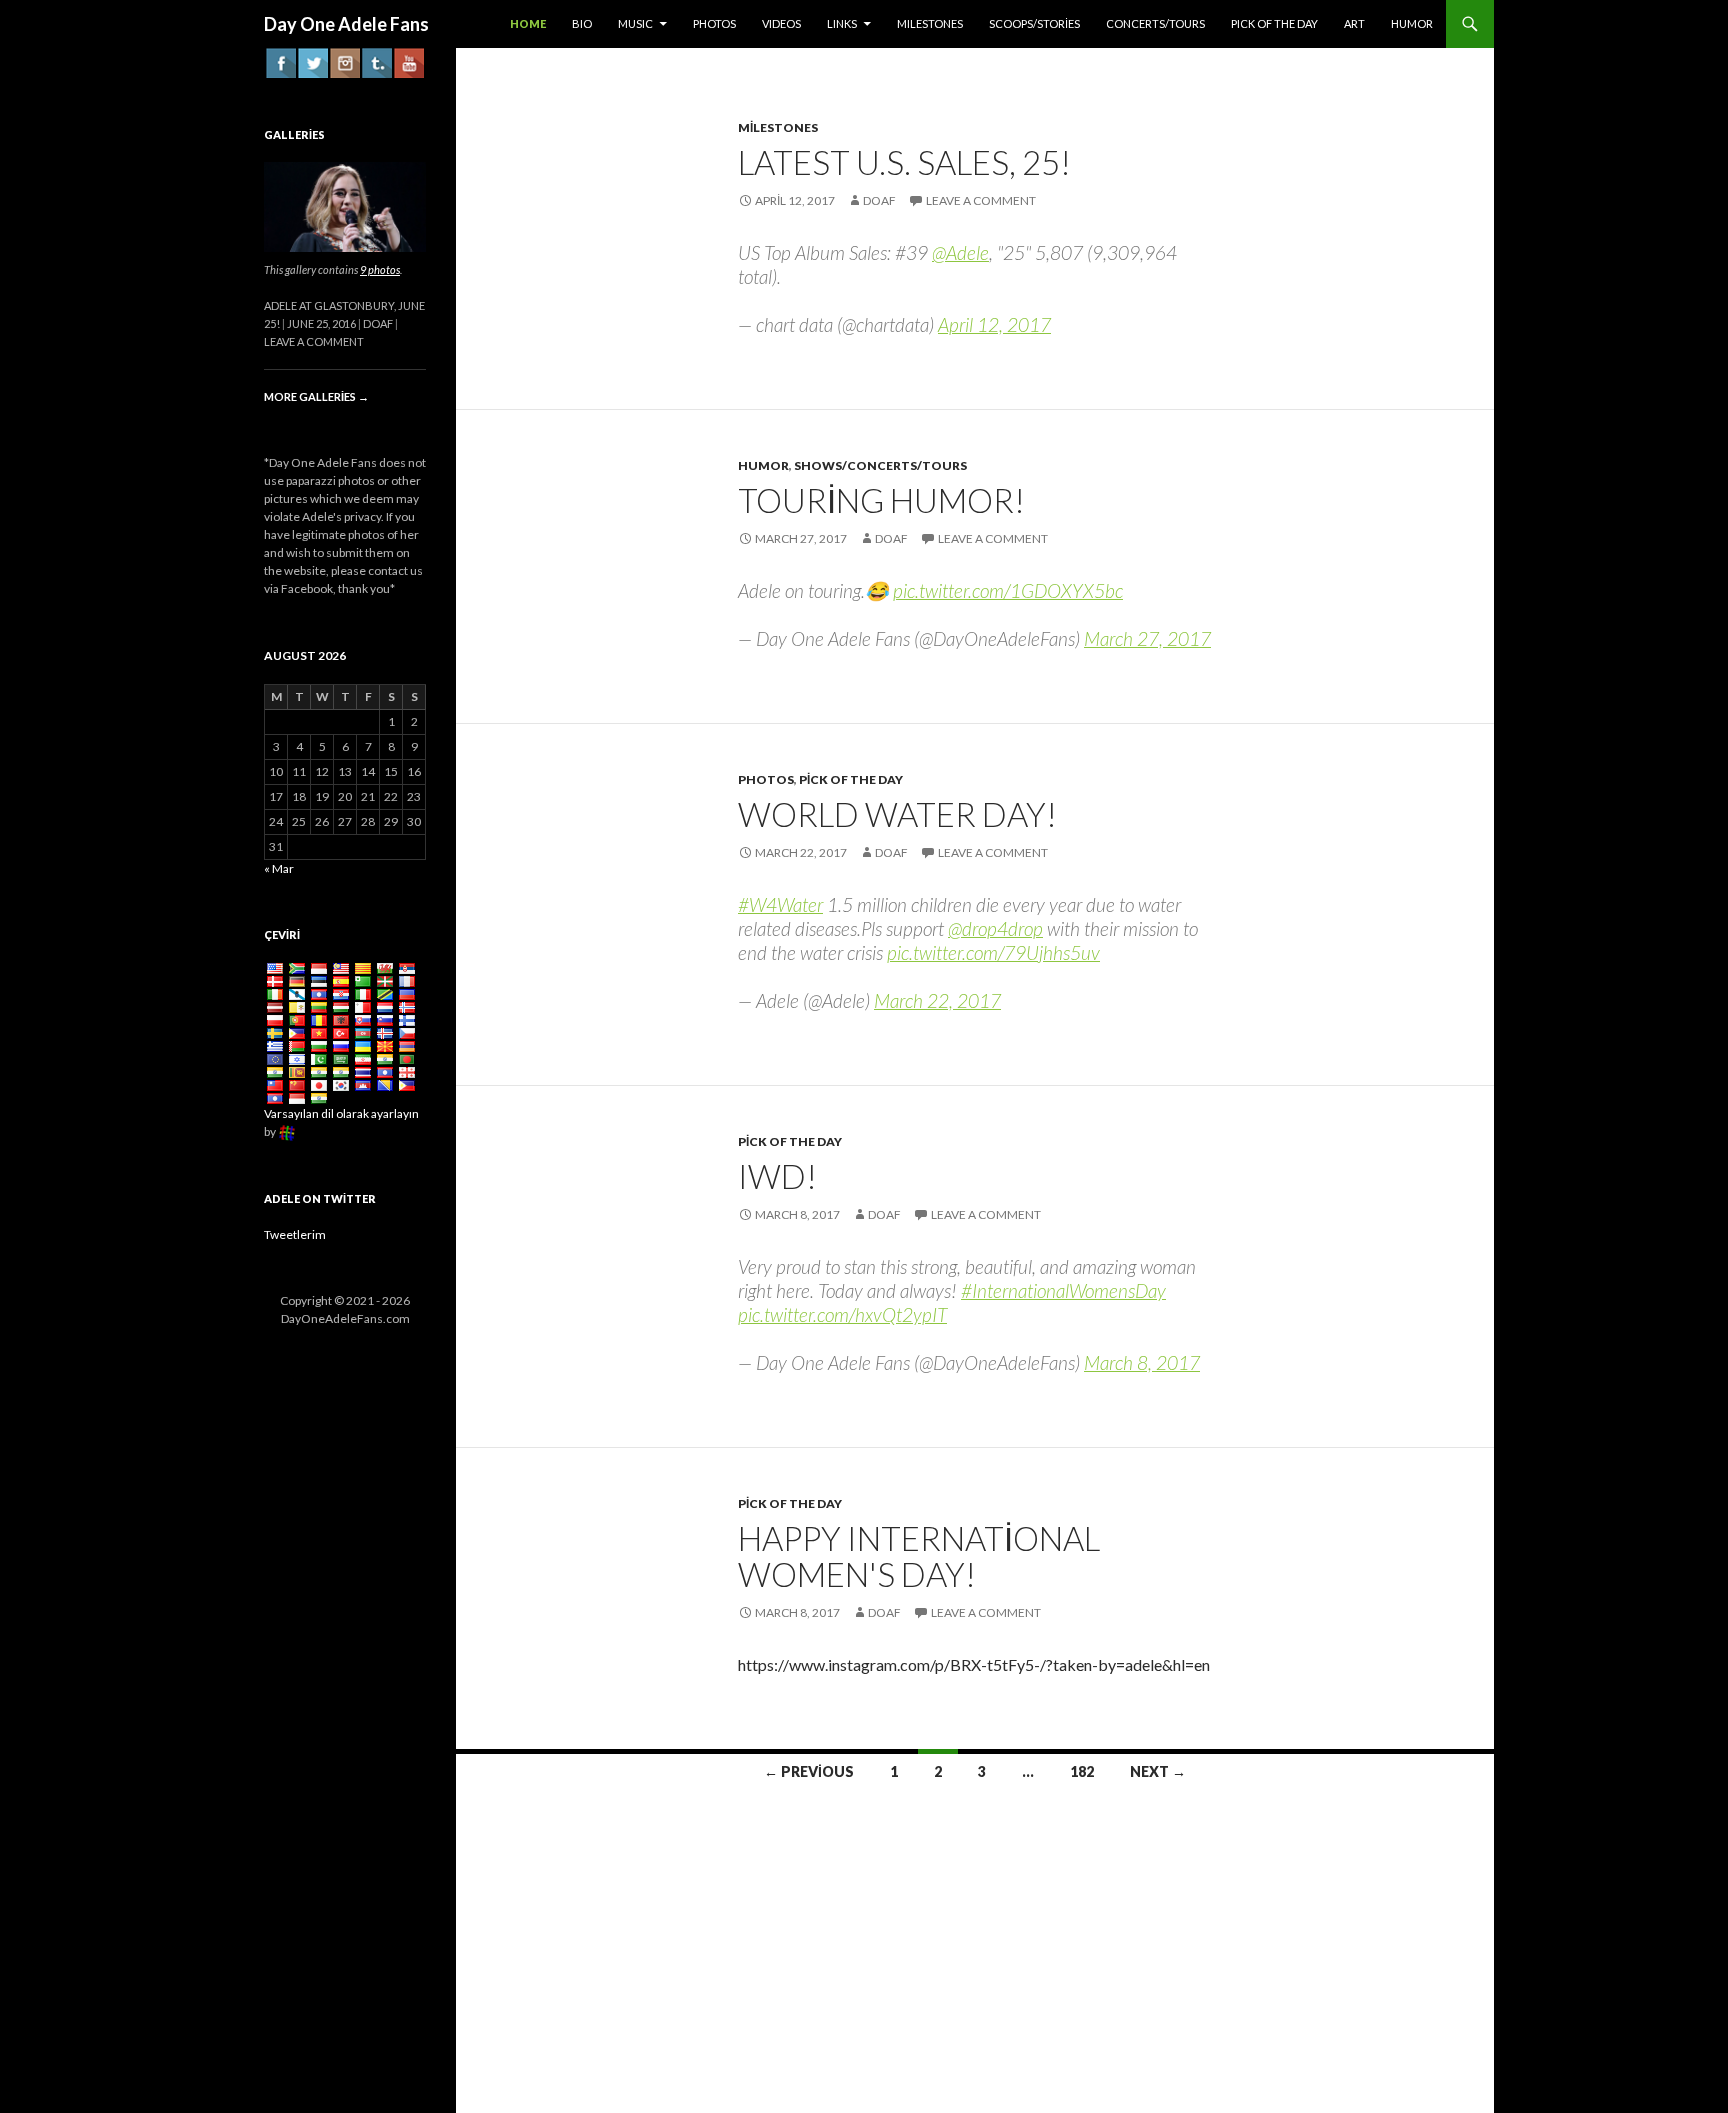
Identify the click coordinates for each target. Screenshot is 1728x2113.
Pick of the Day (851, 779)
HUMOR (1412, 23)
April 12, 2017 (994, 324)
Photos (766, 779)
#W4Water (780, 904)
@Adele (960, 252)
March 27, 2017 (1147, 638)
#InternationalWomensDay (1063, 1290)
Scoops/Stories (1034, 23)
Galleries (294, 134)
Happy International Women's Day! (919, 1556)
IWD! (777, 1176)
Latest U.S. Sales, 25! (904, 162)
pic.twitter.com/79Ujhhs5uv (993, 952)
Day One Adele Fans (346, 24)
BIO (582, 23)
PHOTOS (714, 23)
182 (1082, 1771)
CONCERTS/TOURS (1155, 23)
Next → (1158, 1771)
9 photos (380, 269)
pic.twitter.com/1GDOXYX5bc (1008, 590)
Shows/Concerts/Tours (880, 465)
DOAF (879, 200)
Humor (763, 465)
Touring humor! (881, 500)
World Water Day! (897, 814)
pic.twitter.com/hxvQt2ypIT (842, 1314)
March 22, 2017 (937, 1000)
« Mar (279, 868)
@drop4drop (995, 928)
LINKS (842, 23)
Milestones (778, 127)
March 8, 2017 (1142, 1362)
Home (528, 23)
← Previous (809, 1771)
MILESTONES (930, 23)
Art (1354, 23)
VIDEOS (781, 23)
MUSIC (635, 23)
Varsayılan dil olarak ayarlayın (341, 1113)
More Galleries (316, 396)
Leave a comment (981, 200)
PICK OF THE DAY (1274, 23)
